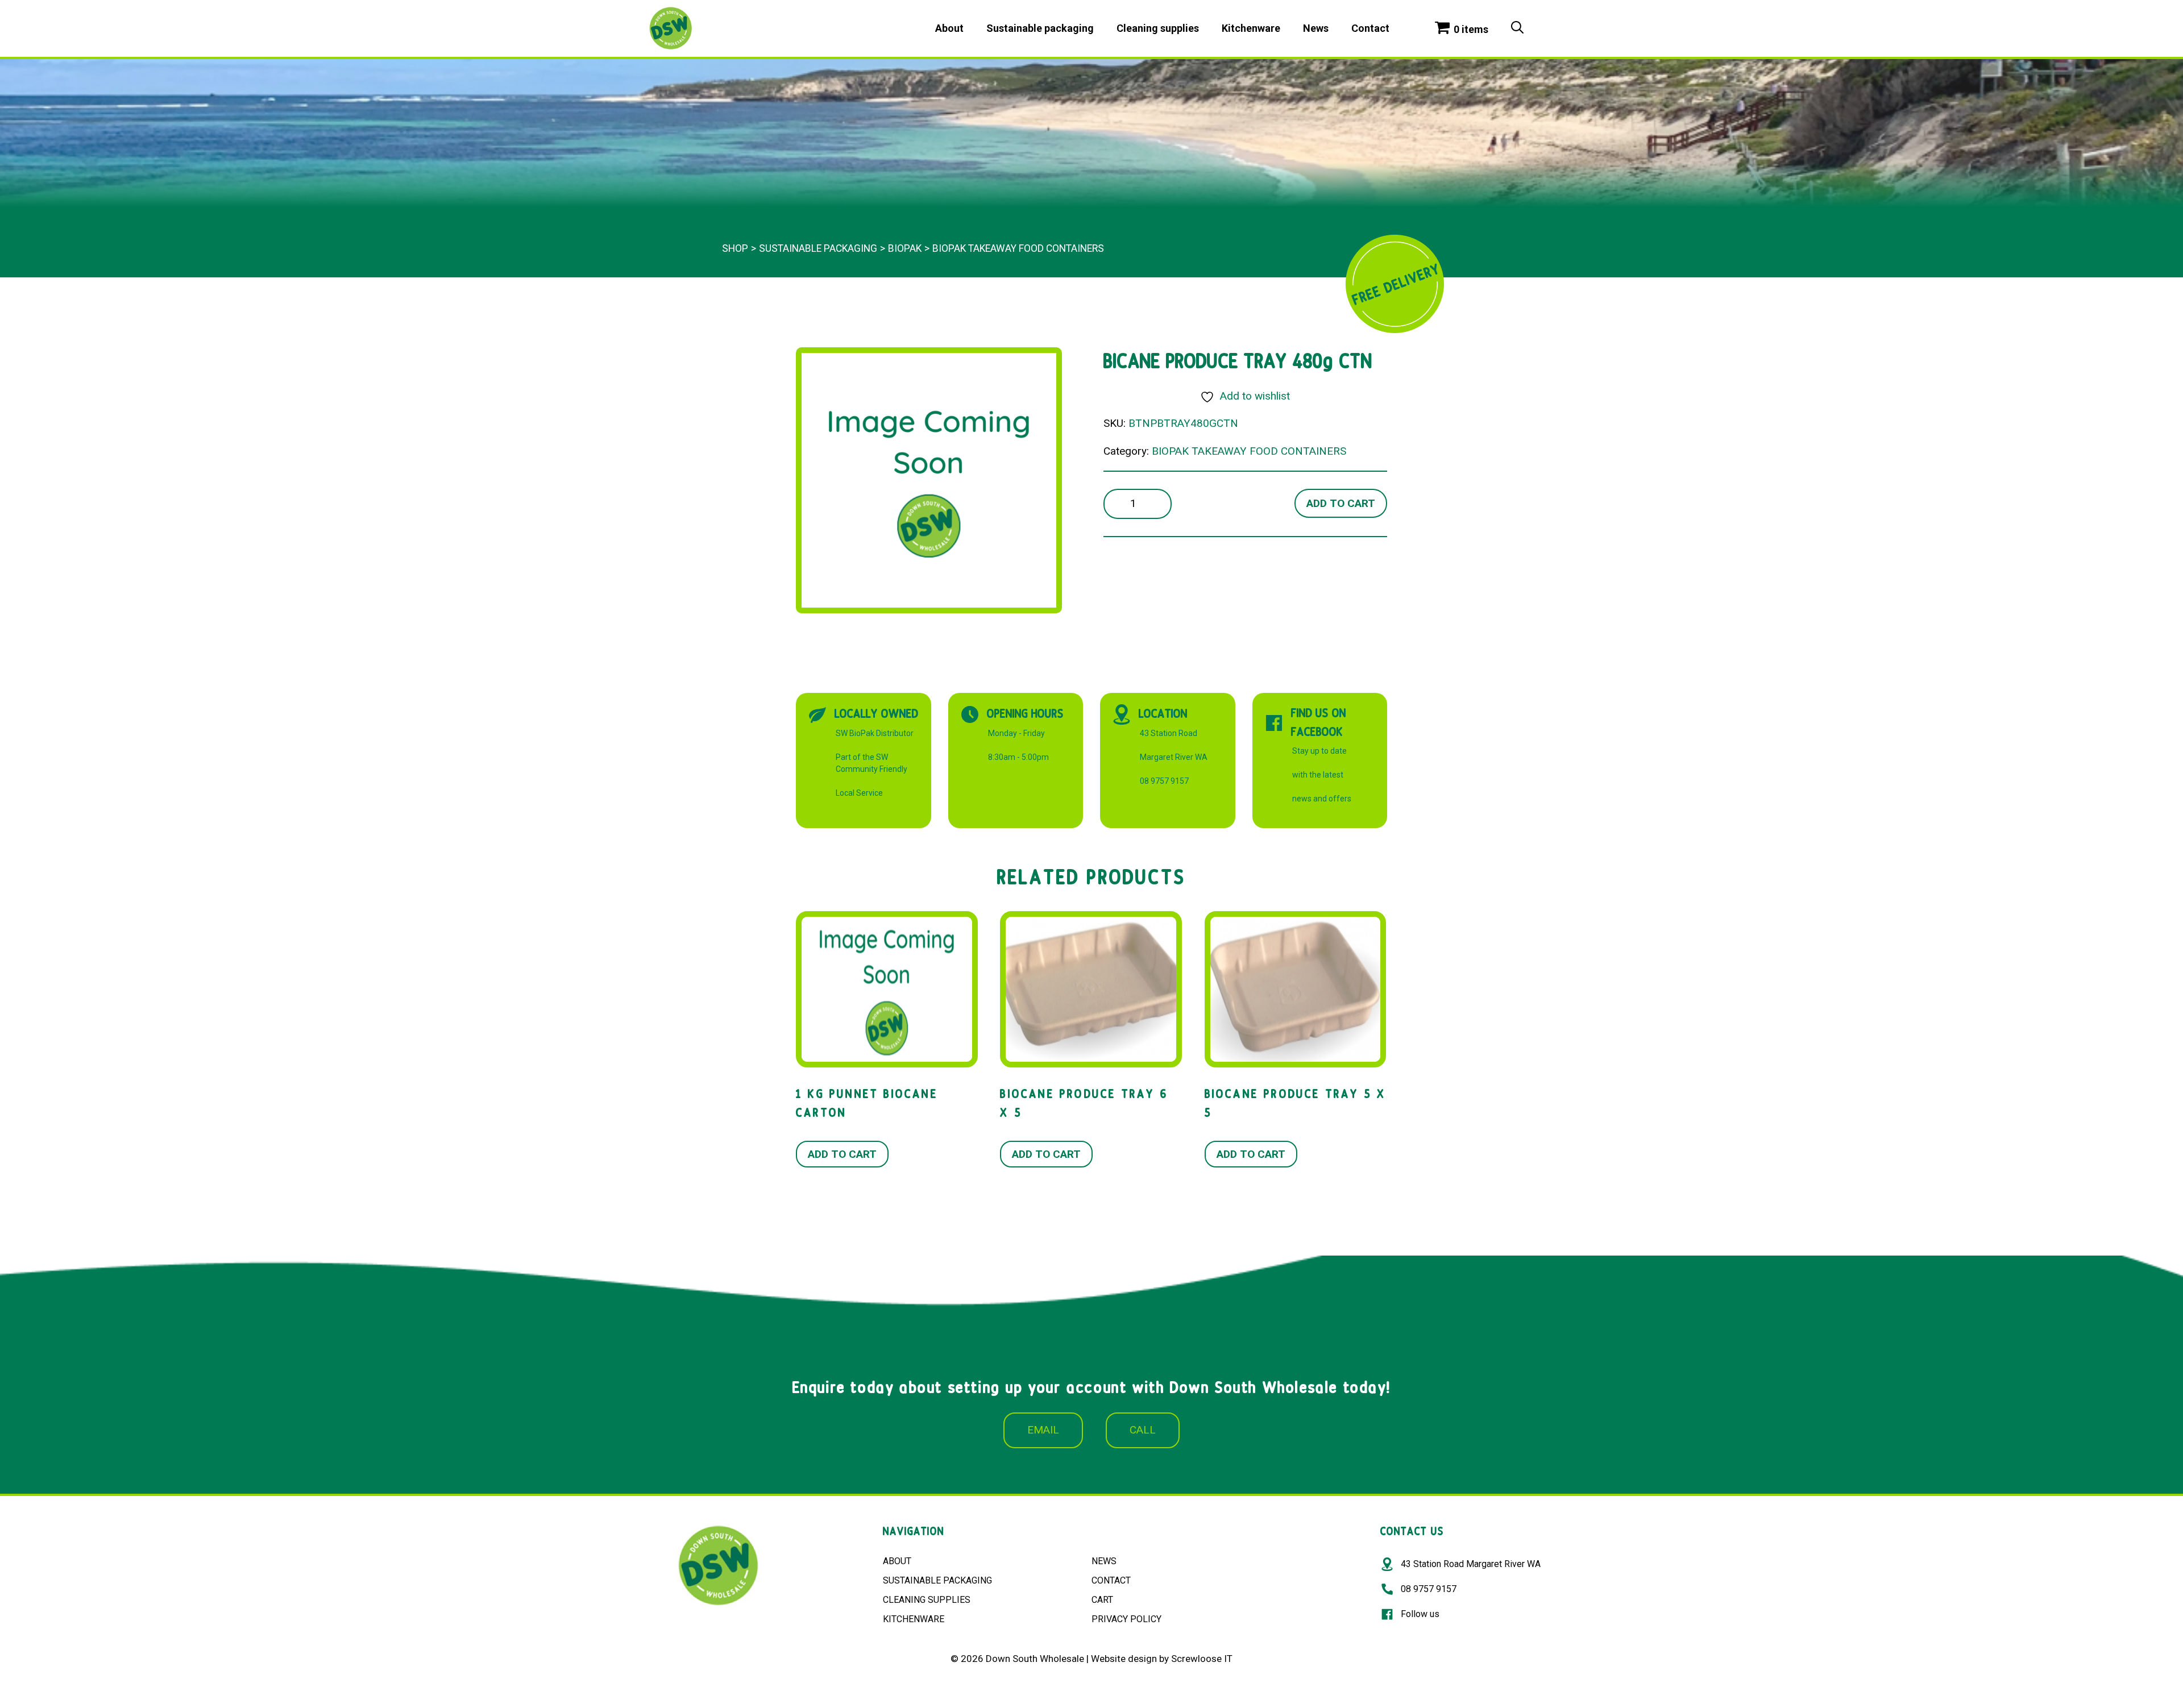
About (949, 28)
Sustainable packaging (1040, 28)
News (1316, 28)
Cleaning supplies (1158, 28)
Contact (1370, 28)
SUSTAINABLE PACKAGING (937, 1580)
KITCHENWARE (914, 1619)
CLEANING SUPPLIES (927, 1600)
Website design (1124, 1659)
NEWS (1104, 1561)
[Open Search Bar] (1517, 28)
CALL (1143, 1430)
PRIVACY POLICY (1126, 1619)
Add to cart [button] (842, 1154)
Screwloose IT (1202, 1659)
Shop (735, 248)
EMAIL (1043, 1430)
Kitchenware (1251, 28)
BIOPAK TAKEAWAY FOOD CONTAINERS (1018, 248)
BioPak (905, 248)
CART (1102, 1600)
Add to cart (1341, 503)
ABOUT (897, 1561)
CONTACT (1111, 1580)
